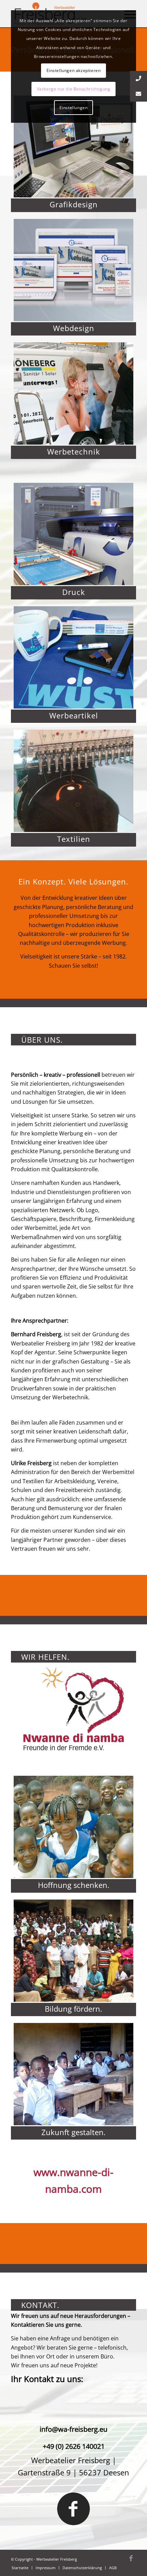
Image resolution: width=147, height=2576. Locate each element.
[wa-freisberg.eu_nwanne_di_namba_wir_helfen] (73, 1709)
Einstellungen (74, 108)
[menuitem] (20, 2568)
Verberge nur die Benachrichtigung (74, 89)
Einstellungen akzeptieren (74, 70)
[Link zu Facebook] (131, 2558)
